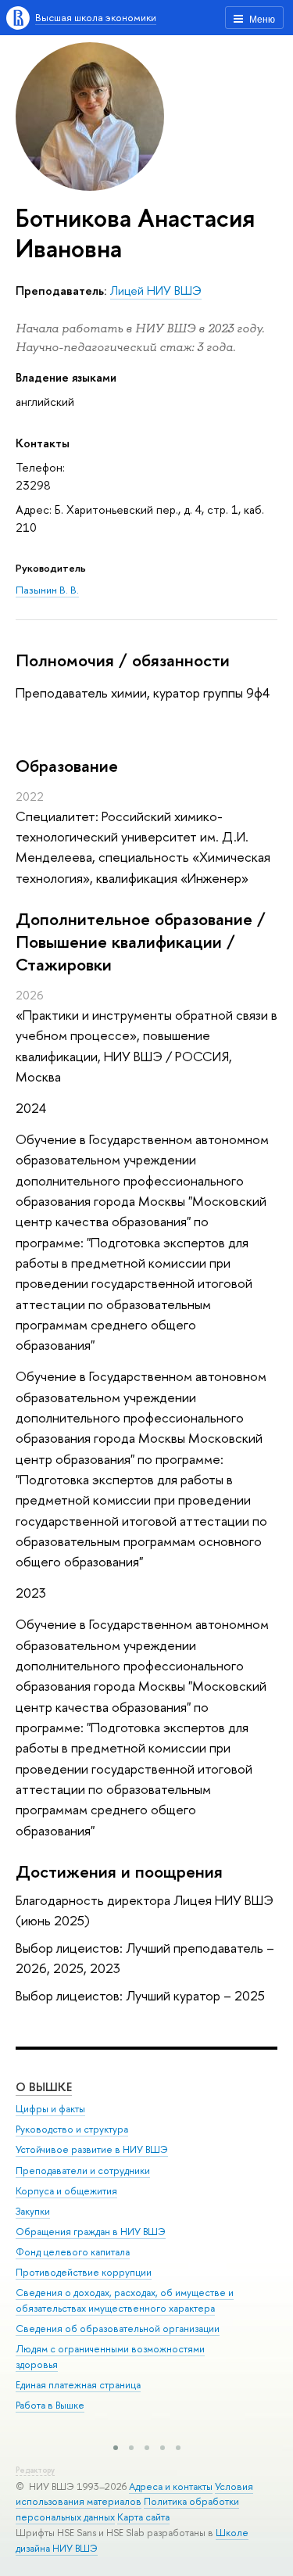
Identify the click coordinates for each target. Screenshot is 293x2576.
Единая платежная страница (78, 2385)
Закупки (33, 2211)
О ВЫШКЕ (44, 2087)
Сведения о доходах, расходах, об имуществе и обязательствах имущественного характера (125, 2300)
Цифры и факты (50, 2109)
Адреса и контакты (171, 2486)
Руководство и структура (72, 2129)
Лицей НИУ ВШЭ (156, 291)
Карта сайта (143, 2517)
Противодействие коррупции (84, 2272)
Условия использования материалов (134, 2494)
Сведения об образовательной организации (118, 2328)
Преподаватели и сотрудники (83, 2171)
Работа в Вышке (50, 2405)
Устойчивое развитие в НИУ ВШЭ (92, 2149)
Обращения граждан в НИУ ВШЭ (91, 2232)
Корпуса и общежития (66, 2191)
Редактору (35, 2470)
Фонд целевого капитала (73, 2252)
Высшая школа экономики (96, 17)
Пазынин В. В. (47, 590)
